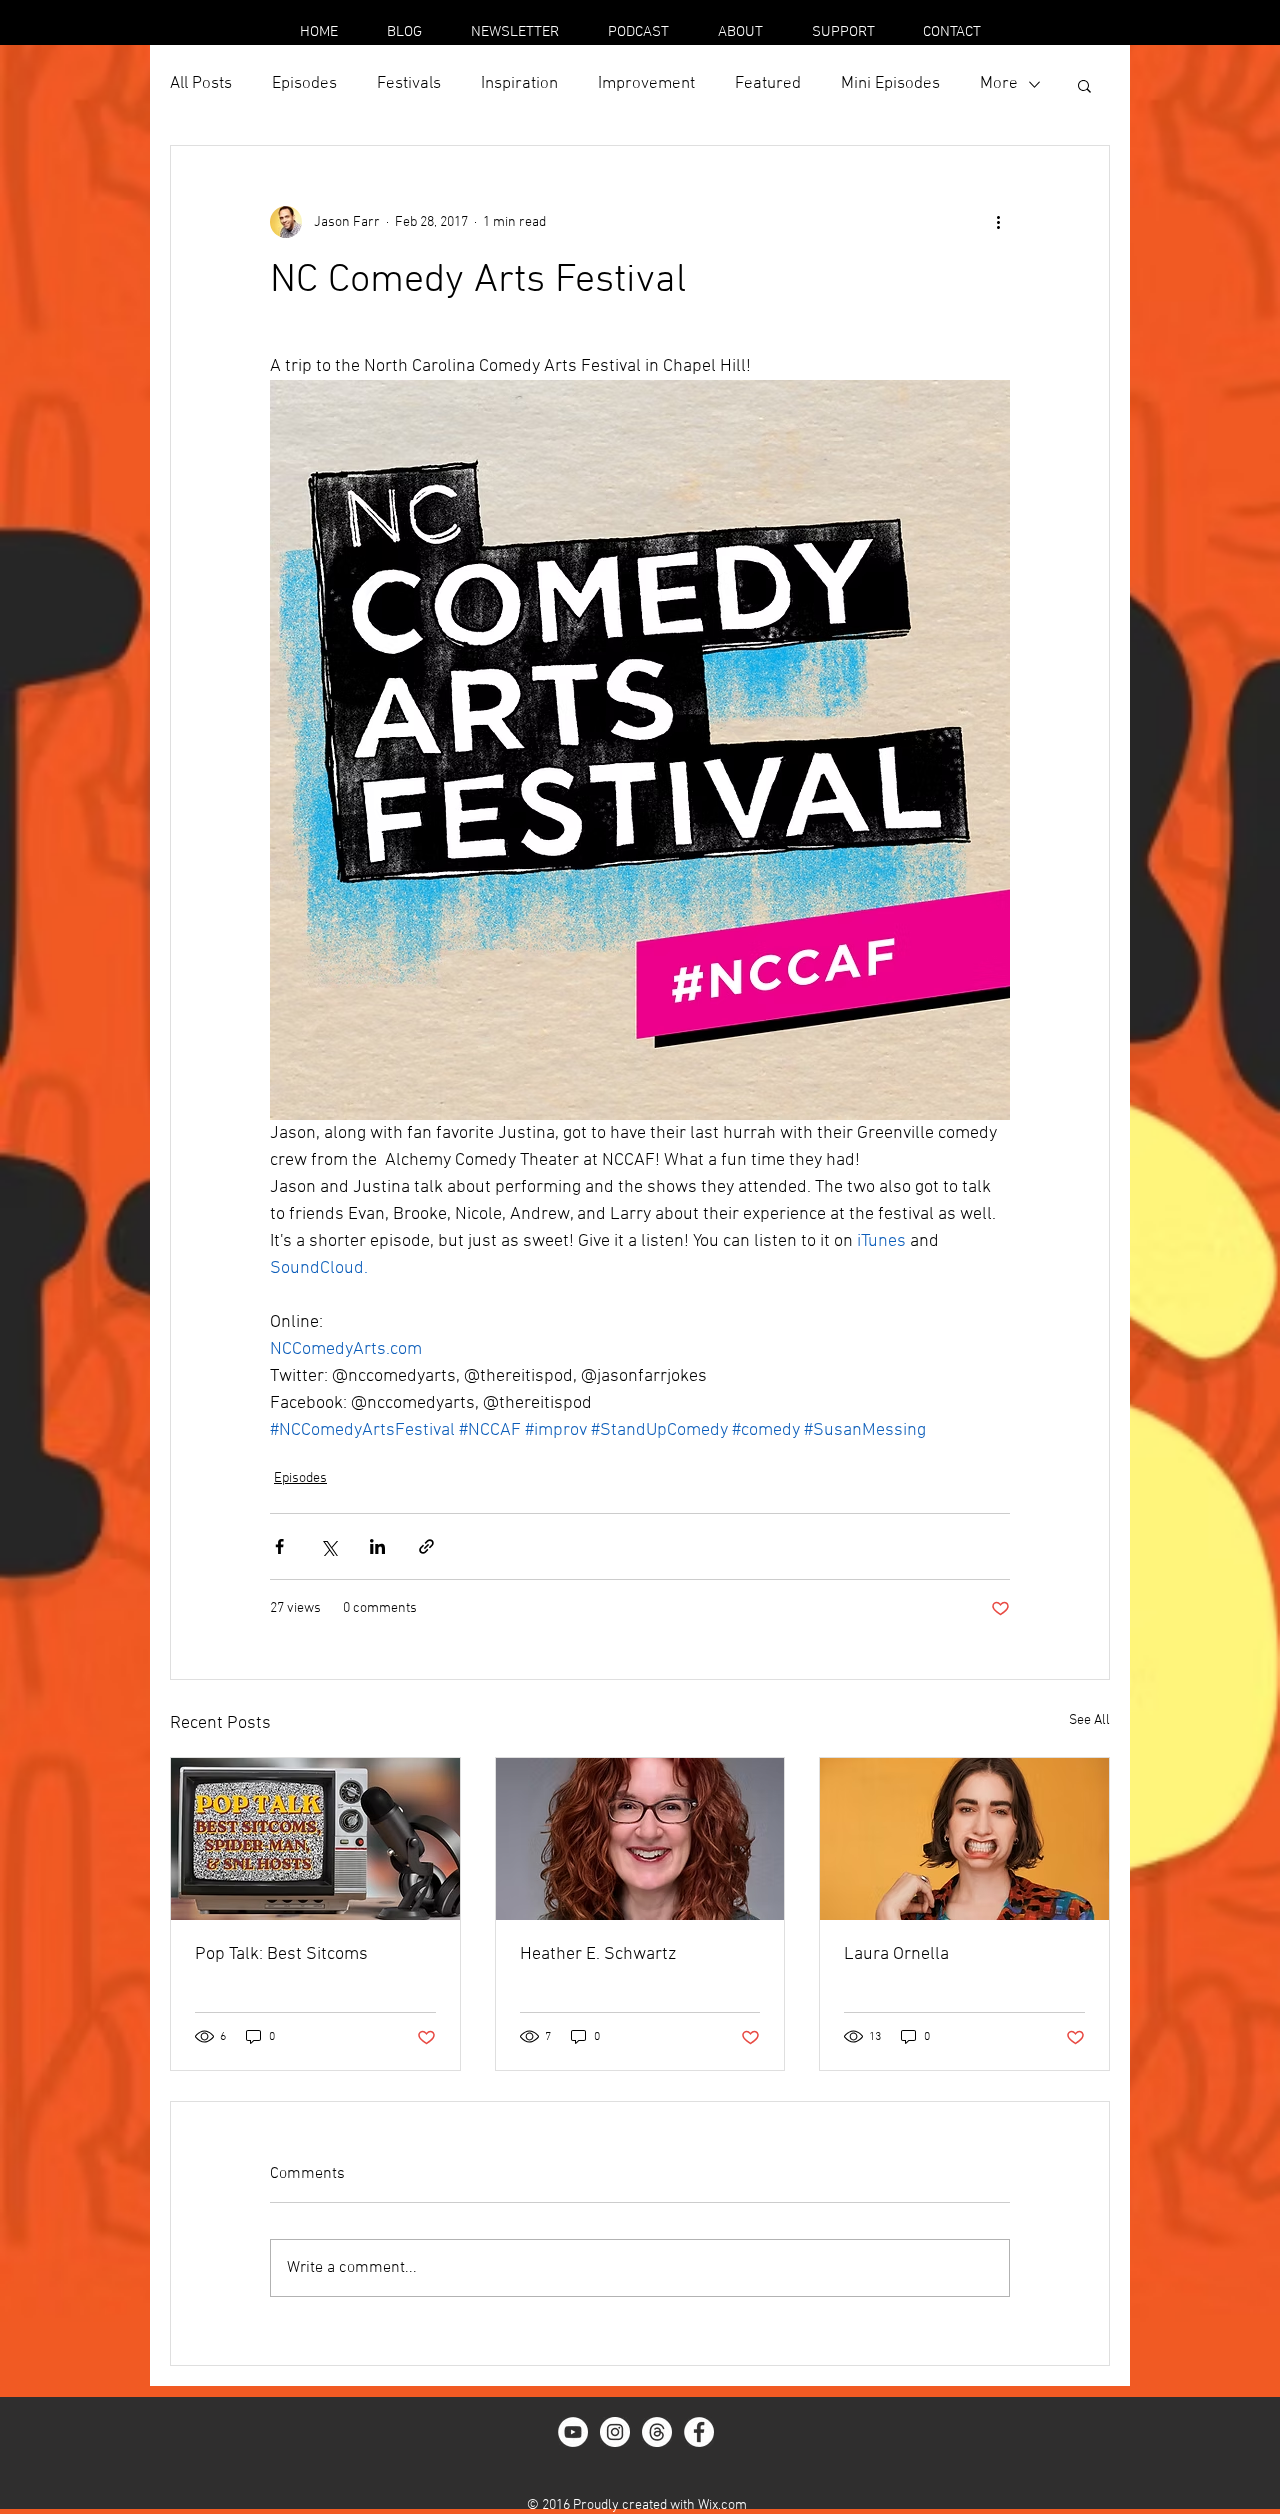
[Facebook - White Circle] (699, 2432)
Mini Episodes (890, 84)
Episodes (304, 84)
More (999, 84)
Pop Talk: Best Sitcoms (281, 1954)
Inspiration (519, 84)
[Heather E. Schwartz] (640, 1839)
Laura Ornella (896, 1954)
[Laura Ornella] (964, 1839)
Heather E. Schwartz (598, 1954)
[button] (1084, 85)
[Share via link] (426, 1546)
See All (1089, 1720)
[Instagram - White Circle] (615, 2432)
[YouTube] (573, 2432)
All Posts (201, 84)
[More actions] (998, 222)
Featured (768, 84)
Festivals (409, 84)
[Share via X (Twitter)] (328, 1546)
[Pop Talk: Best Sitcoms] (315, 1839)
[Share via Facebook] (279, 1546)
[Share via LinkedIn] (377, 1546)
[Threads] (657, 2432)
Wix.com (722, 2505)
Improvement (646, 84)
